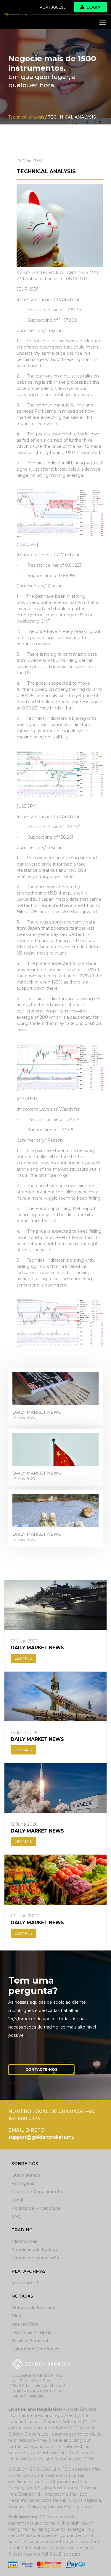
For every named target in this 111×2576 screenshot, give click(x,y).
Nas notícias (25, 2324)
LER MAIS (23, 1658)
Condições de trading (34, 2250)
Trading (22, 2230)
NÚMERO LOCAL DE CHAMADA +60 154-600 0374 (51, 2115)
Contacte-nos (41, 2069)
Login (94, 7)
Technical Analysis (31, 2332)
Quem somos (26, 2175)
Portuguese (53, 7)
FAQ (16, 2217)
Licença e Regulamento (37, 2192)
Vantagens (23, 2183)
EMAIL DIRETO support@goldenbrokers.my (41, 2134)
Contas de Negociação (35, 2258)
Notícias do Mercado (33, 2308)
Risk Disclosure (65, 2554)
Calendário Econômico (36, 2349)
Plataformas (24, 2241)
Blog (16, 2316)
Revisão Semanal (30, 2341)
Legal (17, 2200)
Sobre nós (25, 2164)
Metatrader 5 (25, 2283)
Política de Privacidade (36, 2208)
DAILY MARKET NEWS (37, 1412)
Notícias (22, 2296)
